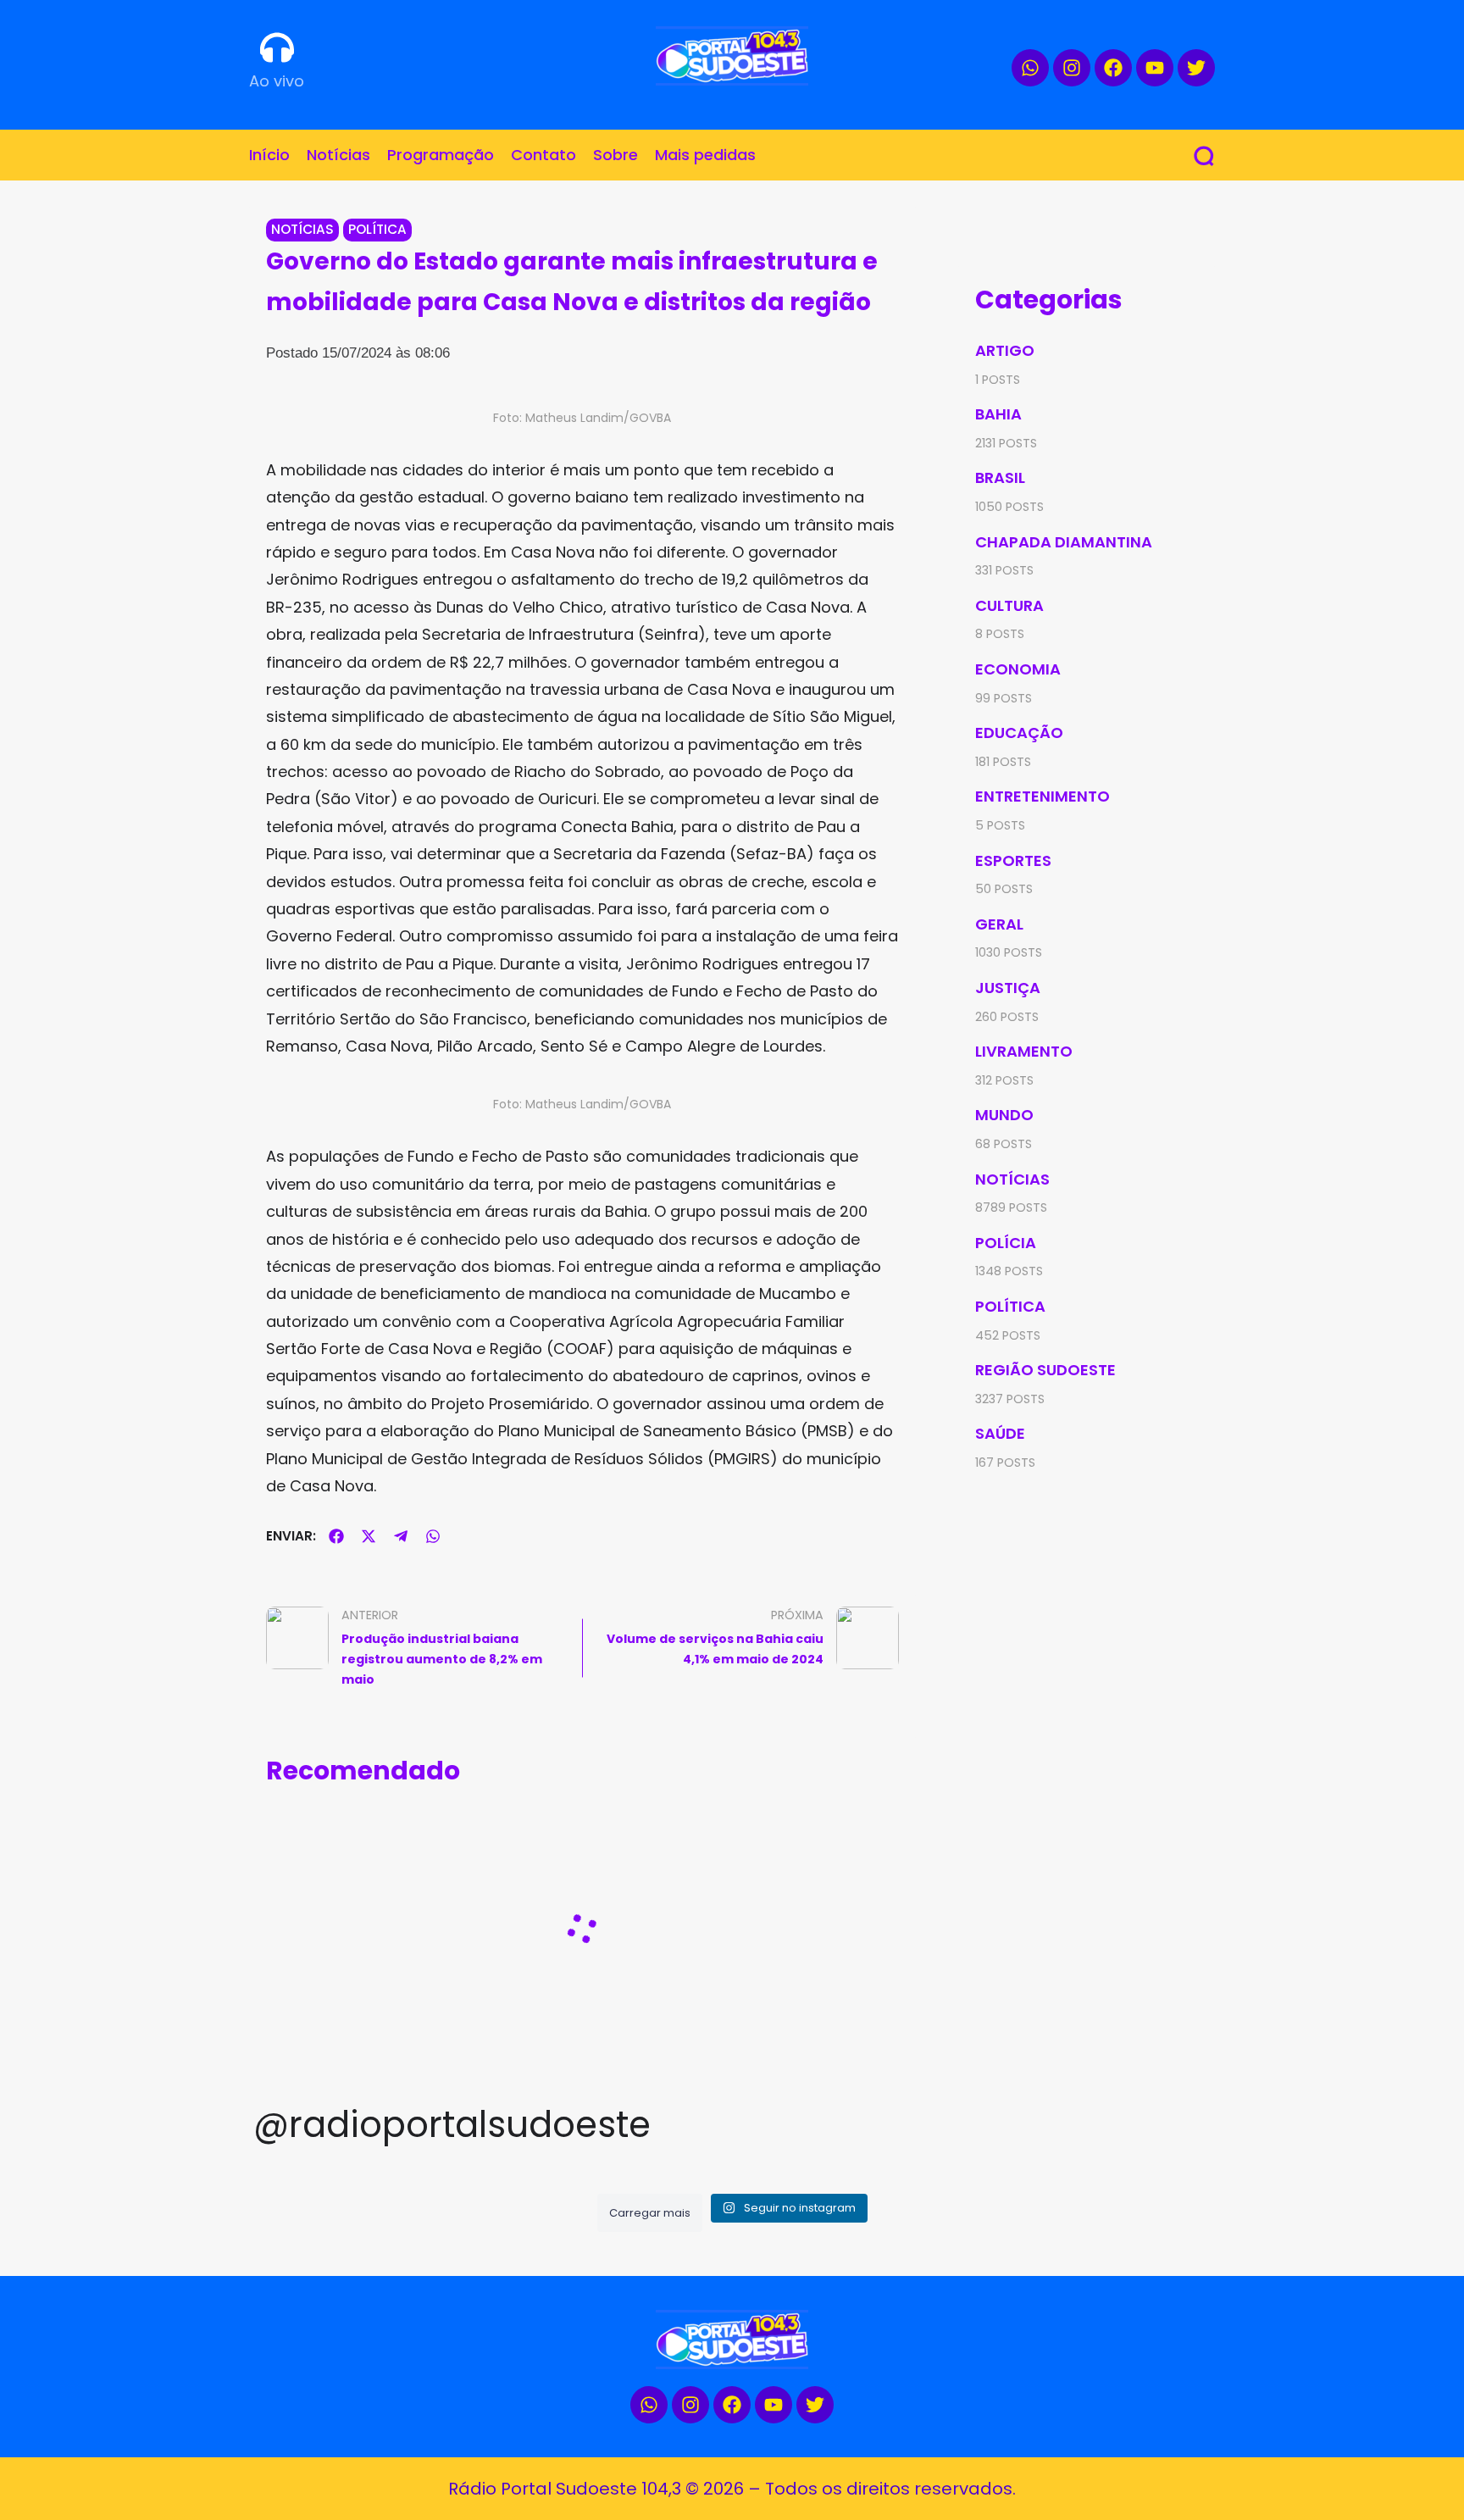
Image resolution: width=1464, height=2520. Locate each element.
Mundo (1004, 1115)
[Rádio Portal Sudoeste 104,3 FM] (732, 56)
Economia (1018, 669)
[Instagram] (1072, 68)
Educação (1019, 733)
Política (377, 229)
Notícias (302, 229)
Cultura (1009, 605)
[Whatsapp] (1030, 68)
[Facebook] (1113, 68)
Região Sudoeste (1045, 1370)
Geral (999, 924)
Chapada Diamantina (1064, 542)
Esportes (1013, 860)
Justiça (1008, 988)
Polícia (1006, 1243)
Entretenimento (1043, 796)
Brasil (1000, 477)
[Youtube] (1155, 68)
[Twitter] (1196, 68)
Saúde (1000, 1433)
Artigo (1005, 350)
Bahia (998, 414)
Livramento (1024, 1051)
